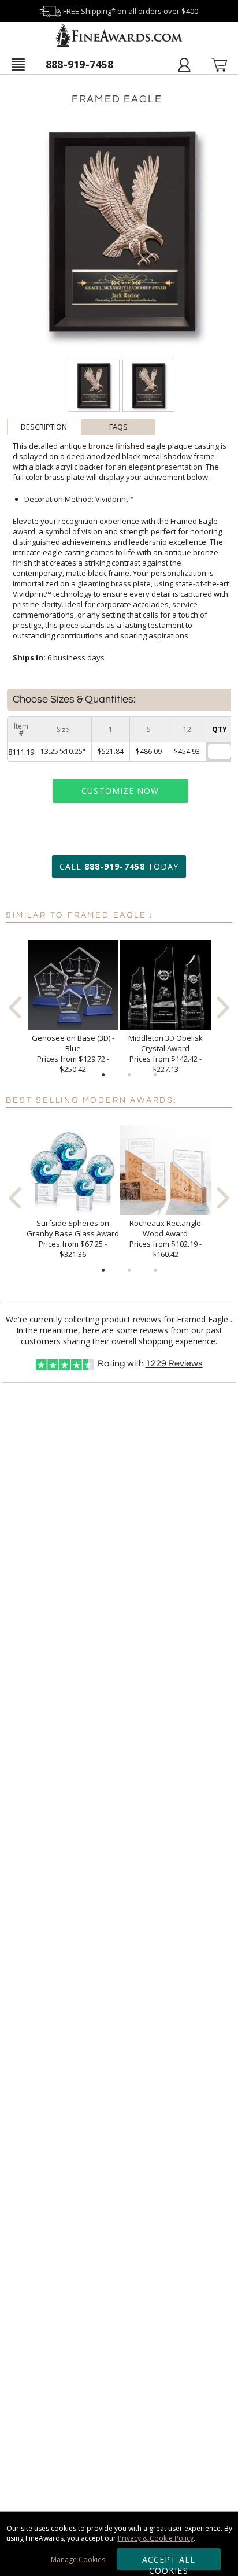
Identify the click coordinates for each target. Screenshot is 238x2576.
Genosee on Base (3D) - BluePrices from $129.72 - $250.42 (73, 1054)
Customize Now (120, 791)
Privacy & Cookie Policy (156, 2538)
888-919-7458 (79, 64)
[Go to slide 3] (155, 1075)
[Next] (223, 1008)
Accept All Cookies (169, 2562)
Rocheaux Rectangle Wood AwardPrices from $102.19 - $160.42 (166, 1239)
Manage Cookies (78, 2560)
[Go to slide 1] (103, 1075)
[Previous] (15, 1008)
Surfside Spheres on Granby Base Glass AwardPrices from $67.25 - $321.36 (73, 1239)
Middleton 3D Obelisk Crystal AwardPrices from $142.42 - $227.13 (166, 1054)
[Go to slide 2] (129, 1075)
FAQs (118, 427)
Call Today (119, 866)
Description (44, 427)
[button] (18, 64)
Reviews (174, 1363)
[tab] (44, 427)
